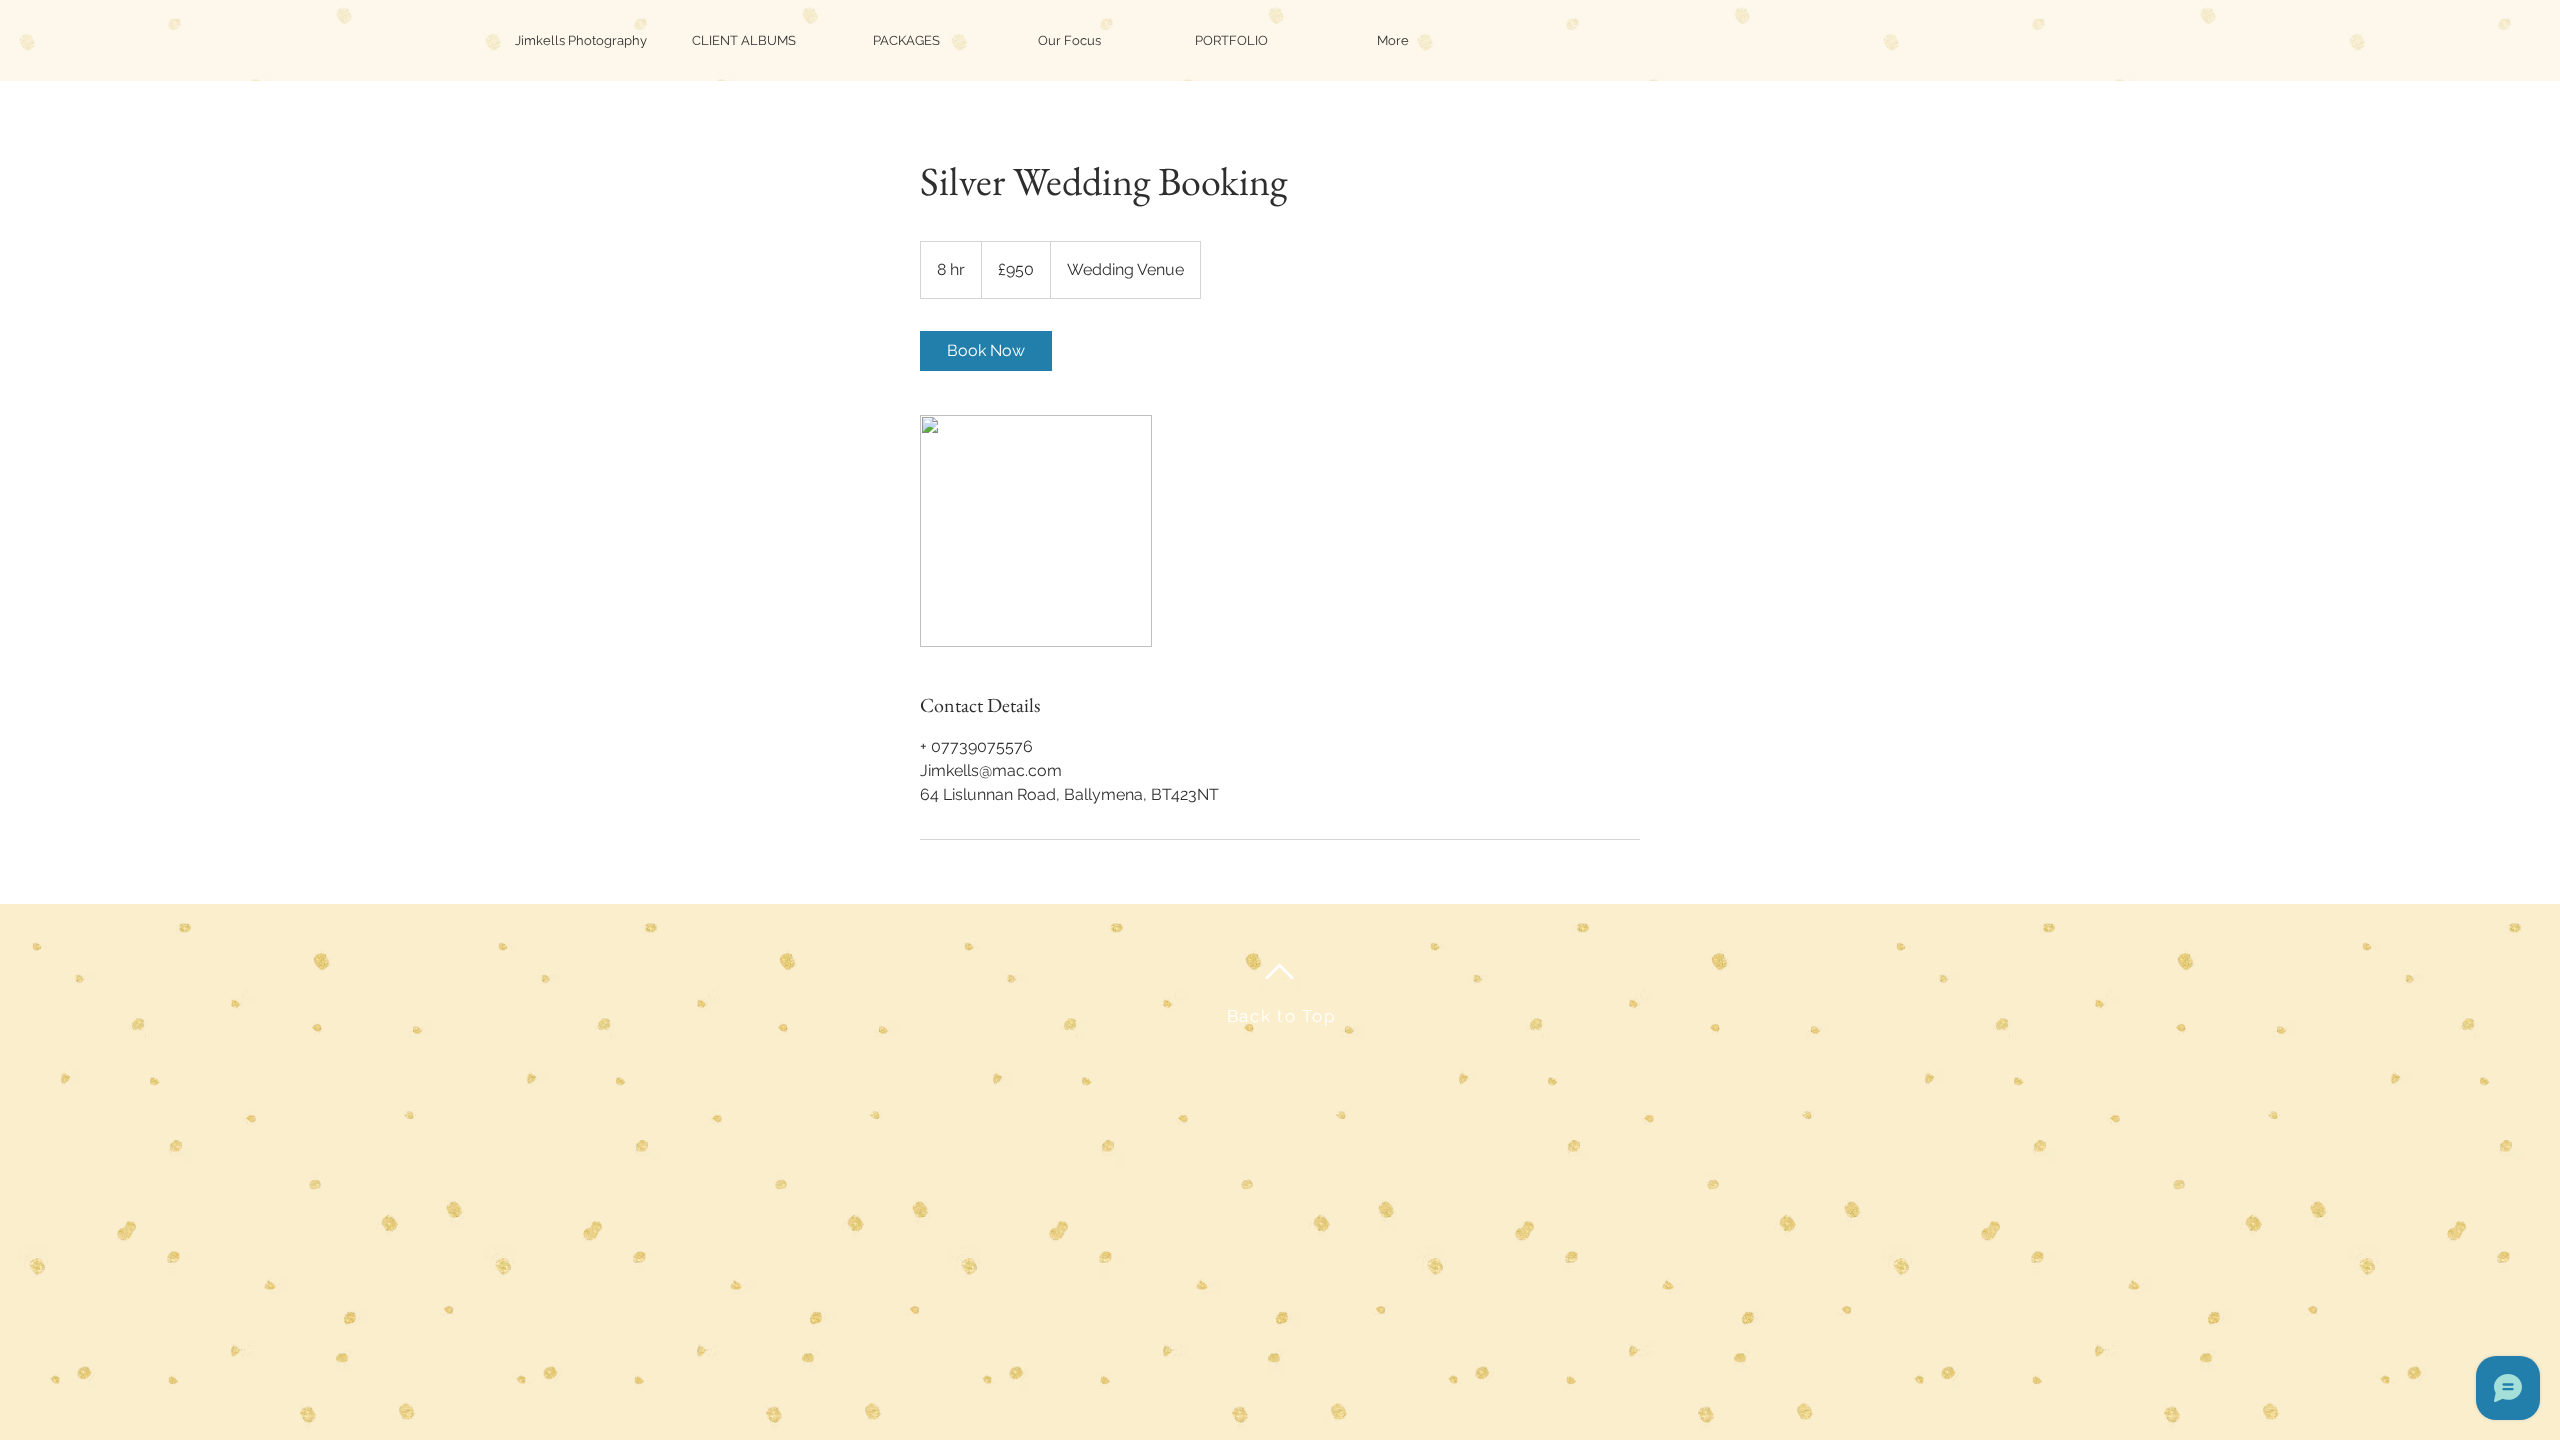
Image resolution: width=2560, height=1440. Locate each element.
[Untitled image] (1036, 531)
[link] (986, 351)
